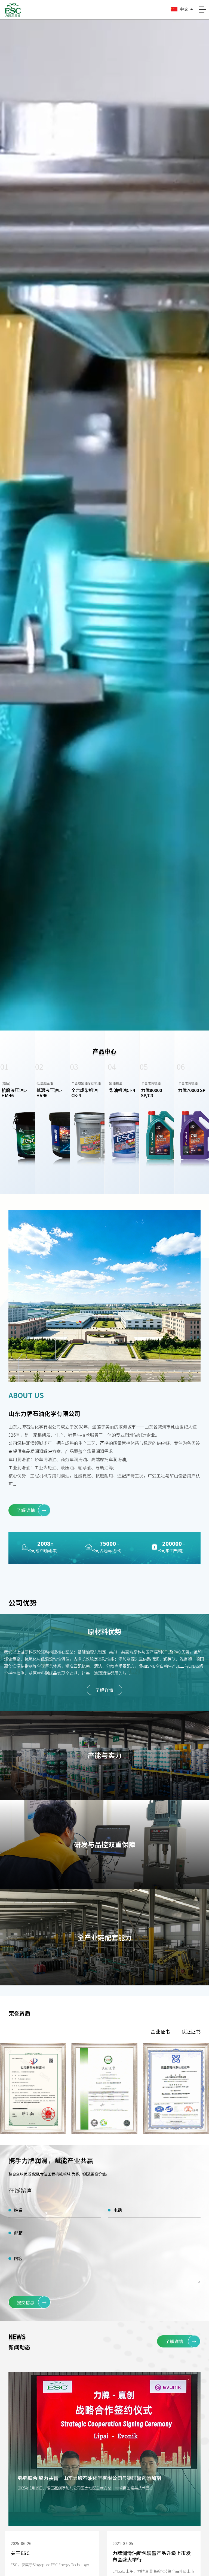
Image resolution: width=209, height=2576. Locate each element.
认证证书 (191, 2031)
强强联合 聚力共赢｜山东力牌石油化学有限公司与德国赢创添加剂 (90, 2478)
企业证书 (160, 2031)
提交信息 (32, 2302)
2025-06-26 (21, 2543)
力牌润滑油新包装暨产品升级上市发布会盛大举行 (152, 2556)
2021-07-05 (123, 2543)
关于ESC (20, 2553)
